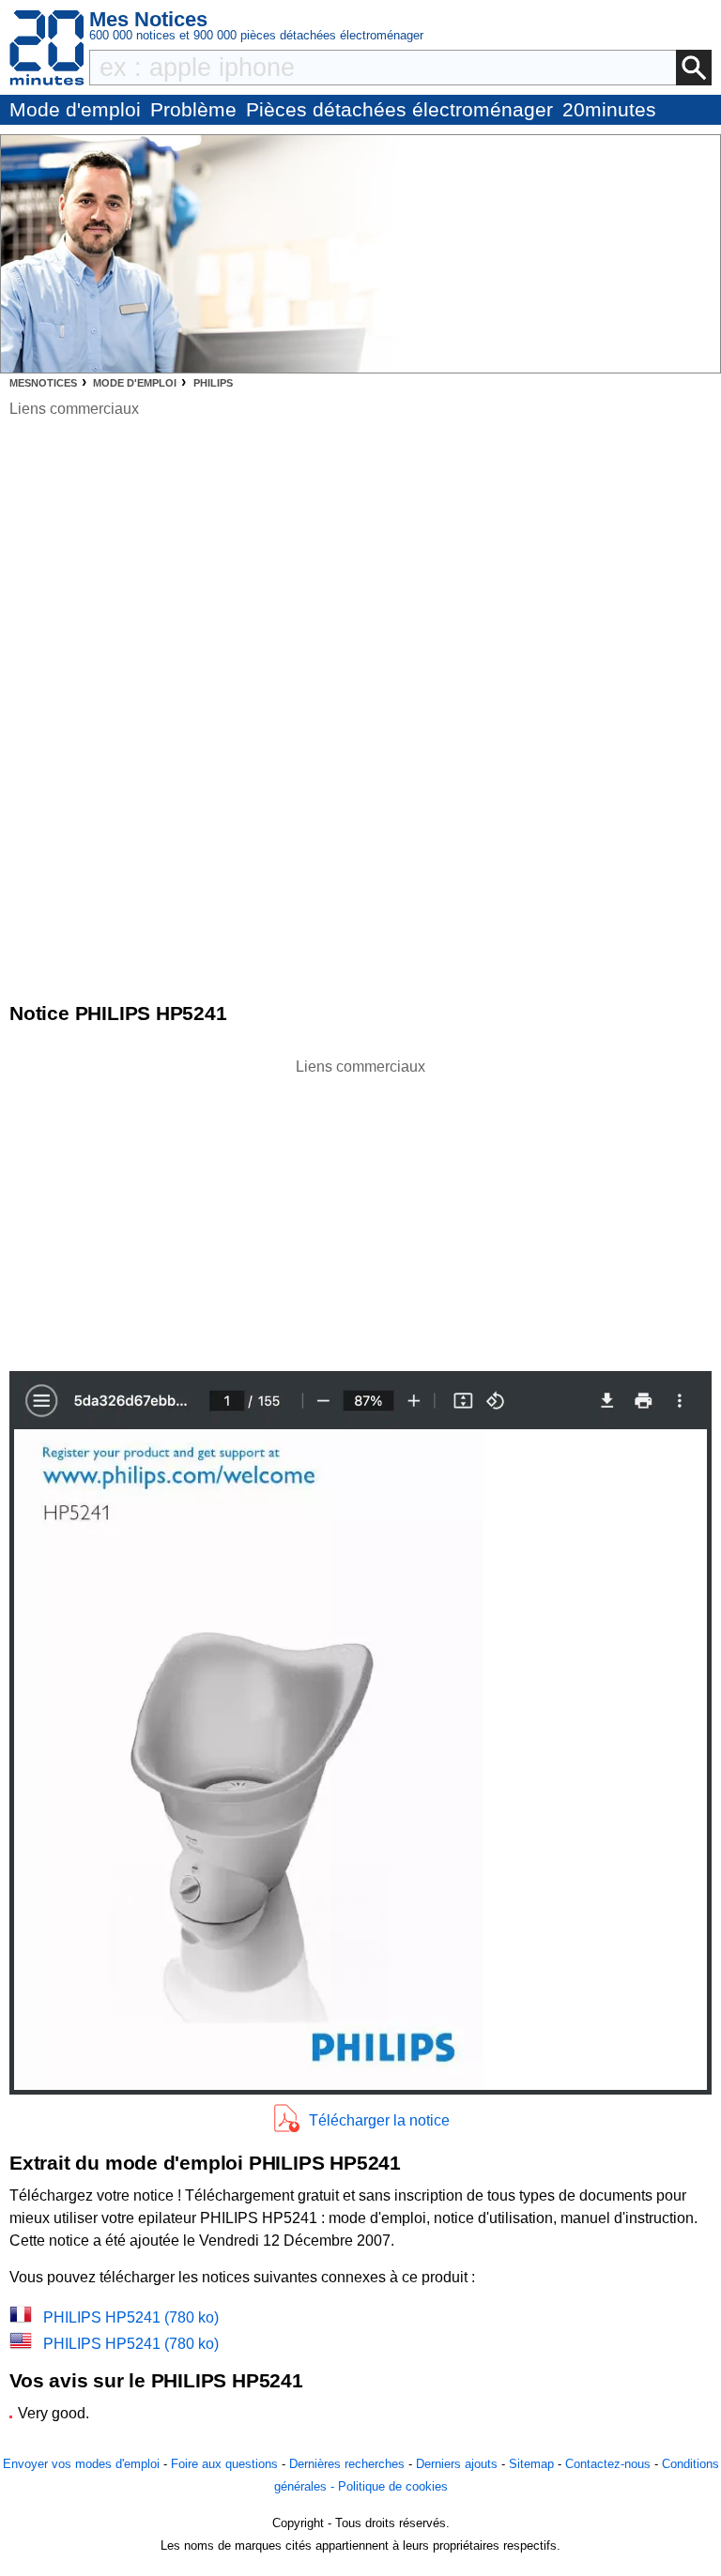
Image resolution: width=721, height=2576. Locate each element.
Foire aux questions (224, 2464)
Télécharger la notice (379, 2120)
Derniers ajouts (457, 2464)
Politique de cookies (393, 2486)
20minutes (609, 109)
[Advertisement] (360, 1210)
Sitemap (531, 2464)
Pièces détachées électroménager (399, 109)
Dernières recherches (347, 2464)
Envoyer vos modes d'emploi (81, 2464)
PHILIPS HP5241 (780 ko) (131, 2317)
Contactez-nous (608, 2464)
